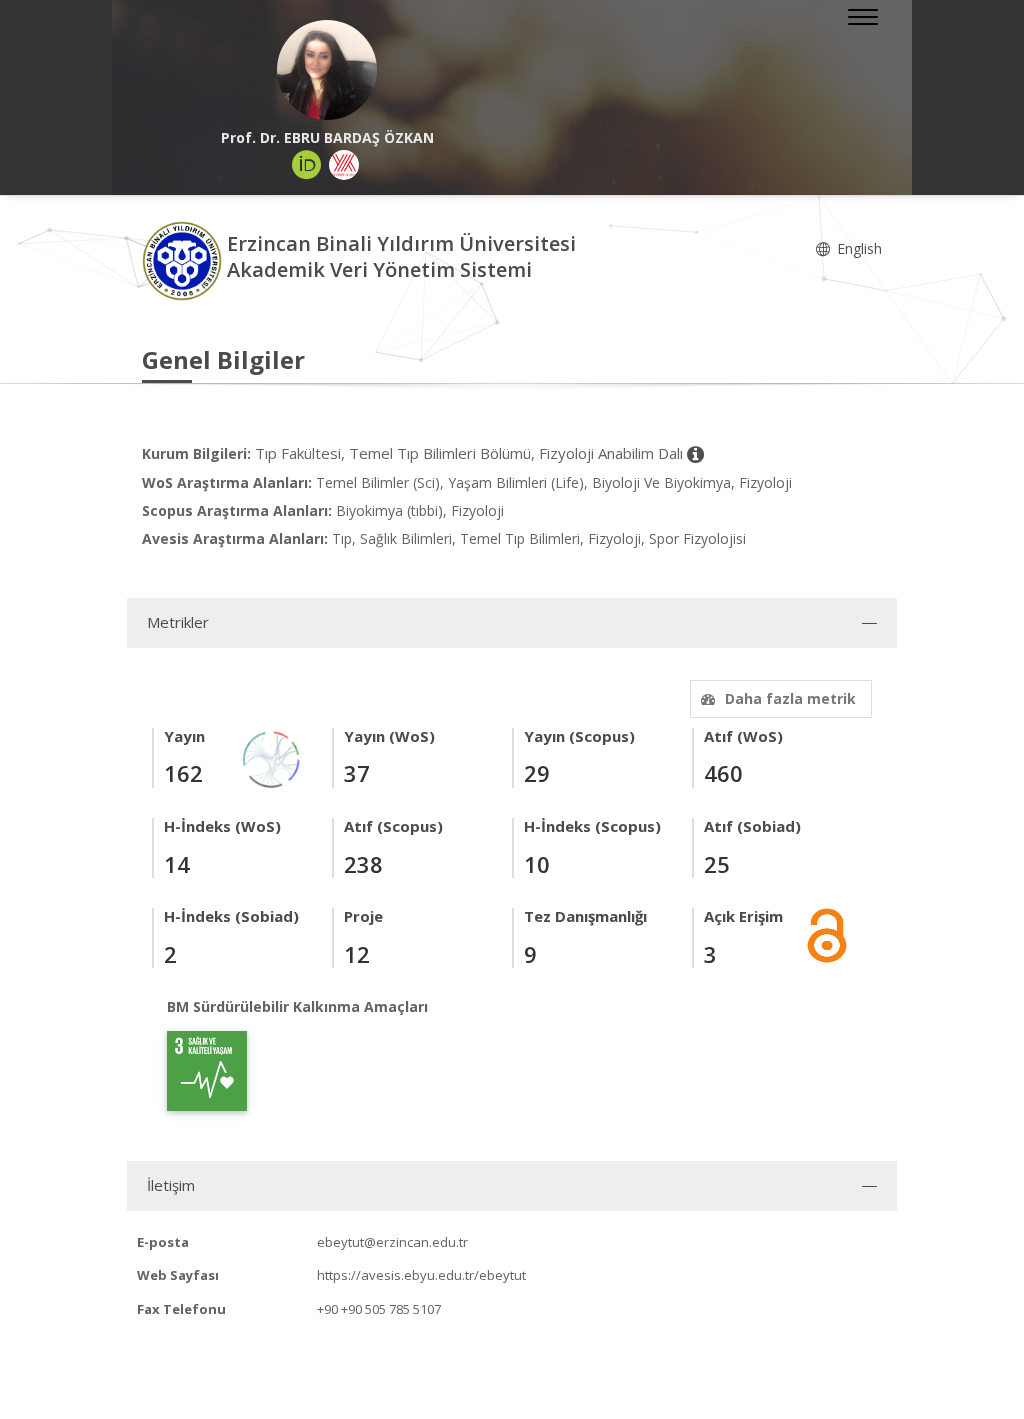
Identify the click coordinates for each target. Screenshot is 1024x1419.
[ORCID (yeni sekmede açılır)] (307, 165)
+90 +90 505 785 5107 (379, 1309)
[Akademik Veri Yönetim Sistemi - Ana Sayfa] (184, 259)
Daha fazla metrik (790, 698)
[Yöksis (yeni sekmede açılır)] (344, 165)
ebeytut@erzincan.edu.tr (392, 1242)
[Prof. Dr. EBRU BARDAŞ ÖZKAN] (327, 70)
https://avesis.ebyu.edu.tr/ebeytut (421, 1275)
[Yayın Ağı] (272, 757)
